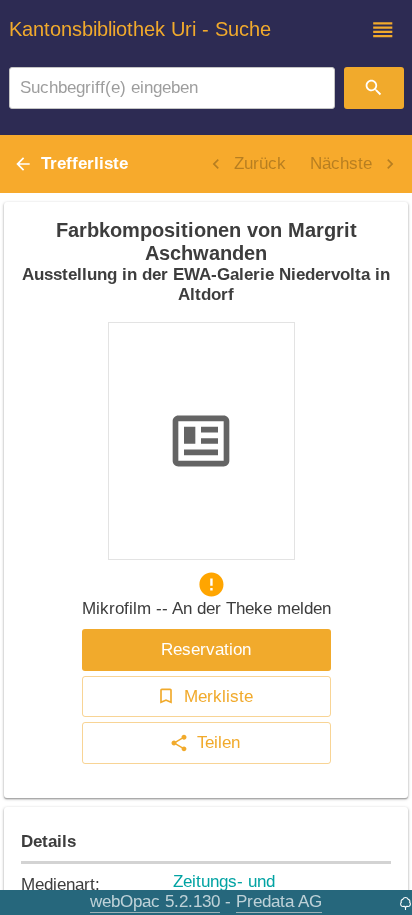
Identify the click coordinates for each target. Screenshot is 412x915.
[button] (383, 30)
